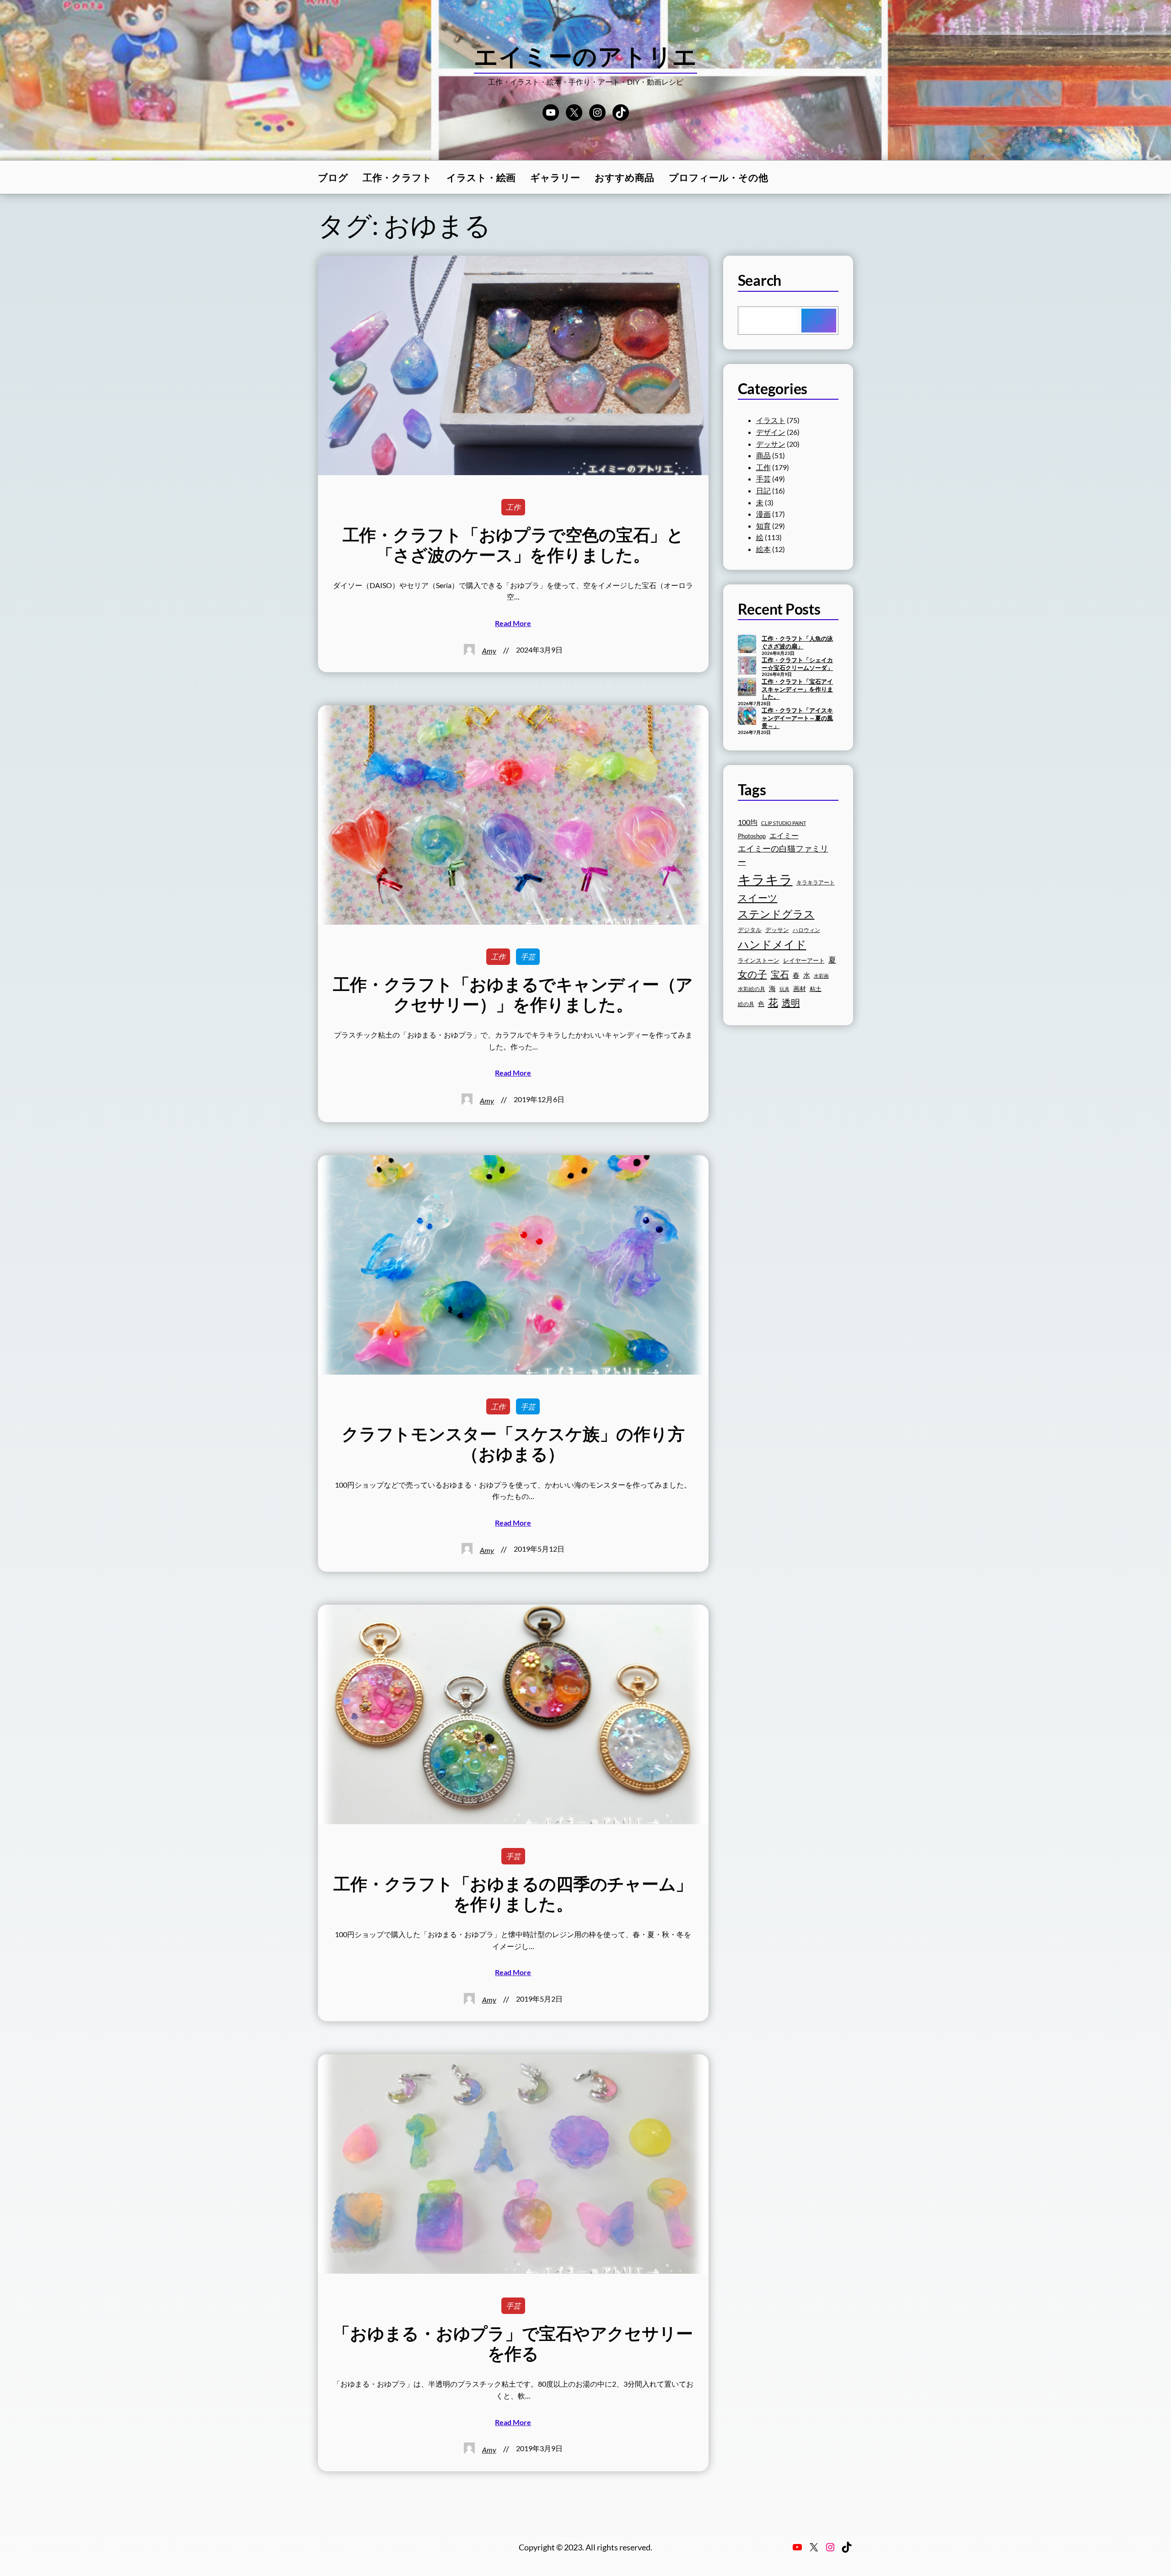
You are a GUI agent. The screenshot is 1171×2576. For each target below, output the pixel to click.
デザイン (771, 432)
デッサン (771, 444)
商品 (763, 455)
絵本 (763, 549)
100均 (748, 822)
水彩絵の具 (752, 989)
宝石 (780, 974)
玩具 (784, 989)
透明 (791, 1002)
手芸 (528, 956)
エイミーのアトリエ (586, 56)
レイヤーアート (804, 961)
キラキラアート (816, 882)
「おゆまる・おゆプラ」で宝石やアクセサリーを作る (513, 2343)
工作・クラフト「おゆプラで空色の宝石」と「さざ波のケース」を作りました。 (513, 545)
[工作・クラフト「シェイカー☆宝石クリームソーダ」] (747, 666)
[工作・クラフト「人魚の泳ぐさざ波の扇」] (747, 645)
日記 (763, 490)
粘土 (816, 989)
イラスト (771, 420)
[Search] (819, 321)
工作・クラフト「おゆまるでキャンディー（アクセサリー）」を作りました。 (513, 994)
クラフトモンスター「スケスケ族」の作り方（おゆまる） (513, 1444)
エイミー (784, 835)
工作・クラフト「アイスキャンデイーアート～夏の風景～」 (797, 718)
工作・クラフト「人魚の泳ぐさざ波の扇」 (797, 642)
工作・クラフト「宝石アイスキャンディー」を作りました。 (797, 689)
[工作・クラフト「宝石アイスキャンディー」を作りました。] (747, 688)
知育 (763, 526)
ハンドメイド (772, 944)
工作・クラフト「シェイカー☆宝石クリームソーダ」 (797, 664)
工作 (513, 507)
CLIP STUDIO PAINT (784, 823)
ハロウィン (806, 930)
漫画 (763, 514)
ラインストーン (759, 960)
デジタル (750, 930)
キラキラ (765, 879)
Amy (489, 651)
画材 (800, 988)
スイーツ (758, 898)
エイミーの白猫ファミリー (783, 855)
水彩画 (821, 976)
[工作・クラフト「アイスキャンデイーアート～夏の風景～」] (747, 717)
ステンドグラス (776, 914)
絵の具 (746, 1004)
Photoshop (752, 836)
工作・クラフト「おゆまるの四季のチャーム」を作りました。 (513, 1894)
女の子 (752, 974)
